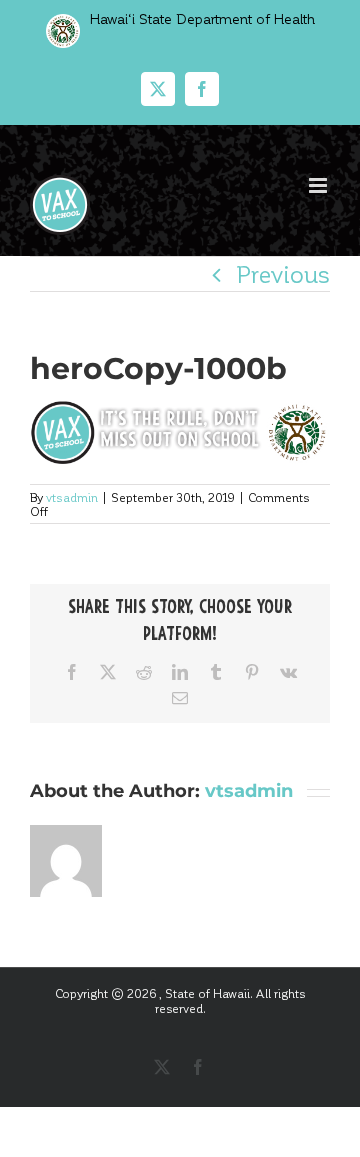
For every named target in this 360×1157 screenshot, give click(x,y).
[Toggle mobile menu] (319, 185)
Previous (283, 273)
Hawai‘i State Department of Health (200, 18)
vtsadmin (72, 497)
